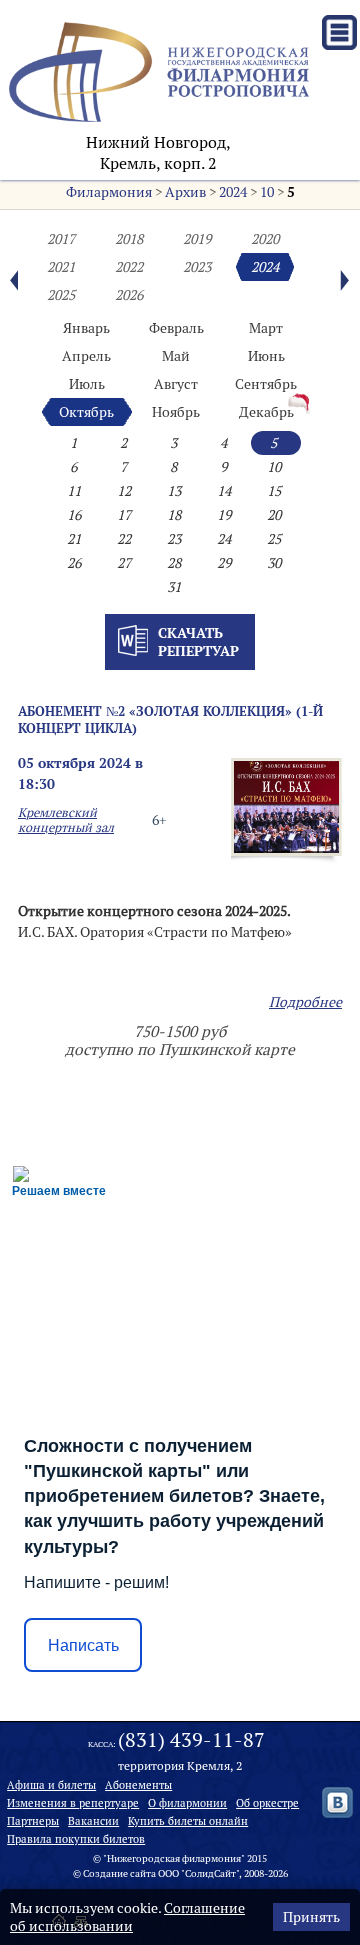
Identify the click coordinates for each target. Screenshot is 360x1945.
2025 (61, 295)
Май (176, 356)
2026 (129, 295)
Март (266, 328)
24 (224, 539)
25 (274, 539)
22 (124, 539)
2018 (129, 239)
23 (174, 539)
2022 (129, 267)
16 (74, 515)
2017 (61, 239)
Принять (311, 1917)
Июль (87, 384)
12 (124, 491)
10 (267, 192)
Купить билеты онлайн (188, 1821)
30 (274, 563)
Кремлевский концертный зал (66, 820)
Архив (185, 192)
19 (224, 515)
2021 (61, 267)
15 (274, 491)
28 (174, 563)
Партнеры (33, 1821)
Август (176, 384)
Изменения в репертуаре (73, 1803)
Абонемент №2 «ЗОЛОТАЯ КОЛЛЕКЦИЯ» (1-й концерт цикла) (170, 719)
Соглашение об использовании (127, 1917)
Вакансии (93, 1821)
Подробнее (305, 1002)
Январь (86, 328)
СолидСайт (210, 1873)
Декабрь (266, 412)
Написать (83, 1645)
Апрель (86, 356)
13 (174, 491)
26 (74, 563)
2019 (197, 239)
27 (124, 563)
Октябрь (86, 412)
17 (124, 515)
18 (174, 515)
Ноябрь (176, 412)
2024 (233, 192)
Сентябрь (266, 384)
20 (274, 515)
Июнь (266, 356)
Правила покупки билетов (76, 1839)
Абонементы (138, 1785)
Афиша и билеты (51, 1785)
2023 (197, 267)
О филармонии (187, 1803)
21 (74, 539)
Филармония (109, 192)
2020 (265, 239)
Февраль (176, 328)
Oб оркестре (267, 1803)
